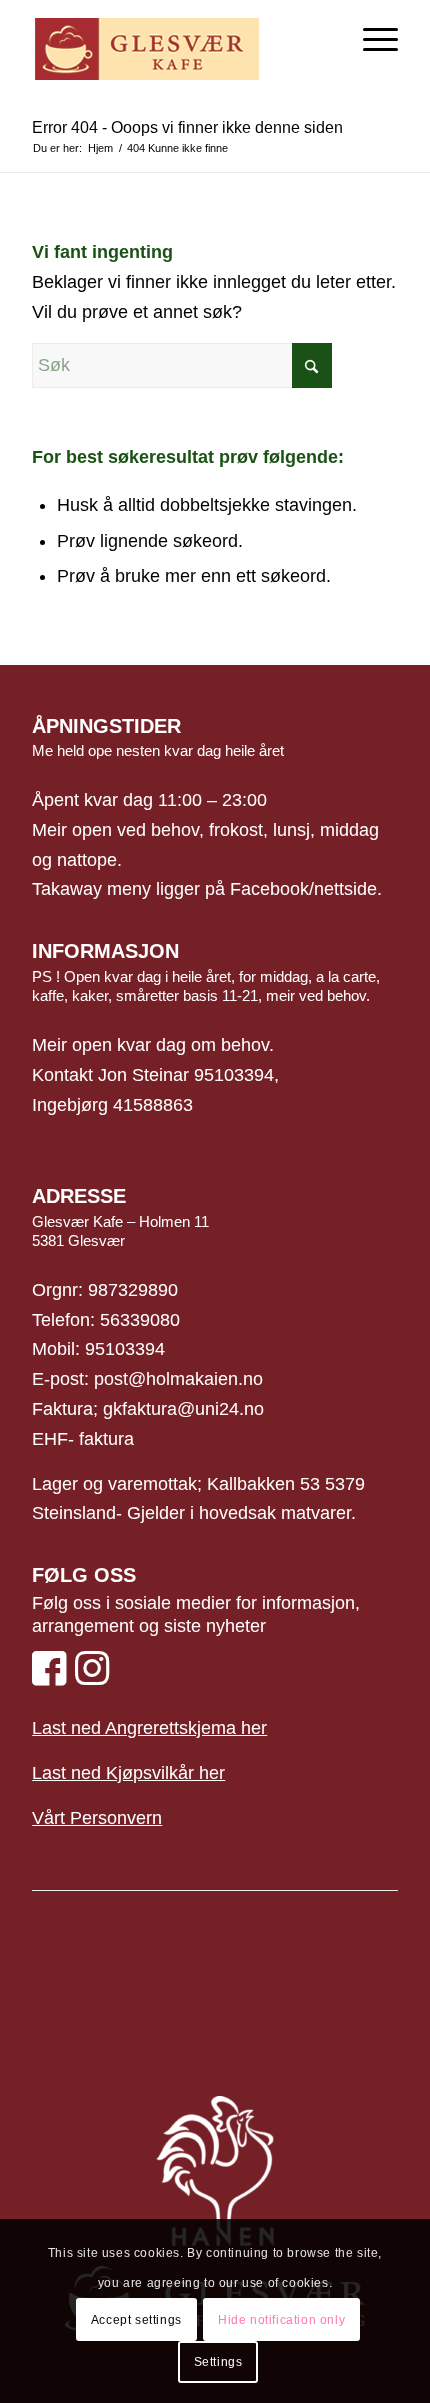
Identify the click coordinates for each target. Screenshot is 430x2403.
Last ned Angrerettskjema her (149, 1728)
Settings (218, 2362)
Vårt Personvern (97, 1818)
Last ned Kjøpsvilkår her (128, 1773)
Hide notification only (281, 2320)
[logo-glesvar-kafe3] (178, 40)
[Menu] (370, 40)
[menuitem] (370, 40)
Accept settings (136, 2320)
